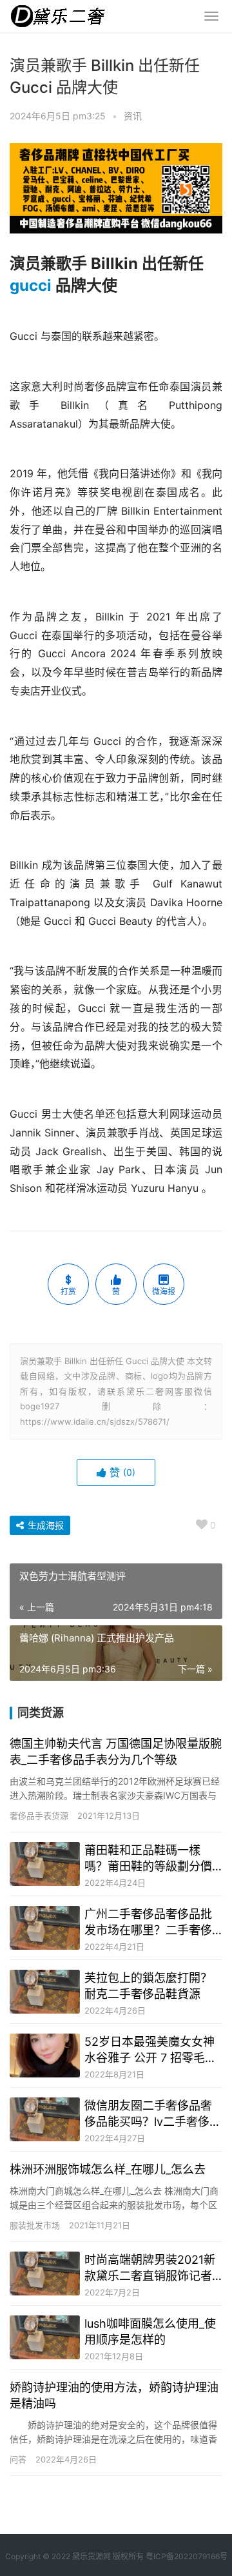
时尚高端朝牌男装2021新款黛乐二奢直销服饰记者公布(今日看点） (150, 2268)
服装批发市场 (35, 2225)
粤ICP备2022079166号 (187, 2556)
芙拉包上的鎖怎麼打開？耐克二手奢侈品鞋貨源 (148, 1986)
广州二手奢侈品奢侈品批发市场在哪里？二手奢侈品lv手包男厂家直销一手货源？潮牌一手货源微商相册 (153, 1923)
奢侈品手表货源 (39, 1816)
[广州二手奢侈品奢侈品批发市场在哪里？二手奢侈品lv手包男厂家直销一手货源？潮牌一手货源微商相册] (45, 1928)
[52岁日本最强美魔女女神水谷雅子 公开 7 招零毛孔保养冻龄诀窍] (45, 2056)
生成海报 (44, 1525)
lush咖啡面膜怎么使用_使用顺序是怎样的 (150, 2332)
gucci (31, 285)
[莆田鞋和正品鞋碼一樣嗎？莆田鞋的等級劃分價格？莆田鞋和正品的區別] (45, 1864)
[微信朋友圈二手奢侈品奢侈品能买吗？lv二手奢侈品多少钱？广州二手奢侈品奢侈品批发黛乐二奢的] (45, 2119)
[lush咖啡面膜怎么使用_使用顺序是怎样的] (45, 2337)
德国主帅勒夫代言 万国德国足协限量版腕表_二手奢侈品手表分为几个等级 (116, 1752)
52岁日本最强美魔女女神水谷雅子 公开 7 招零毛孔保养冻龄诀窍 (150, 2050)
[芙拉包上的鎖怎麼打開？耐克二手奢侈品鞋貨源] (45, 1992)
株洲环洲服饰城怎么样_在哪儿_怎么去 (108, 2169)
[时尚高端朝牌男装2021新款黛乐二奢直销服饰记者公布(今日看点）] (45, 2274)
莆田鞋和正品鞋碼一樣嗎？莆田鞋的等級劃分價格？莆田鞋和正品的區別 (148, 1859)
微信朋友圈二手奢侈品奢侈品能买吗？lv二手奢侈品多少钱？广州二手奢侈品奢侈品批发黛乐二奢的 (153, 2114)
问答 (18, 2459)
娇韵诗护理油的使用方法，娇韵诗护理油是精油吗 (114, 2395)
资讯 (133, 116)
